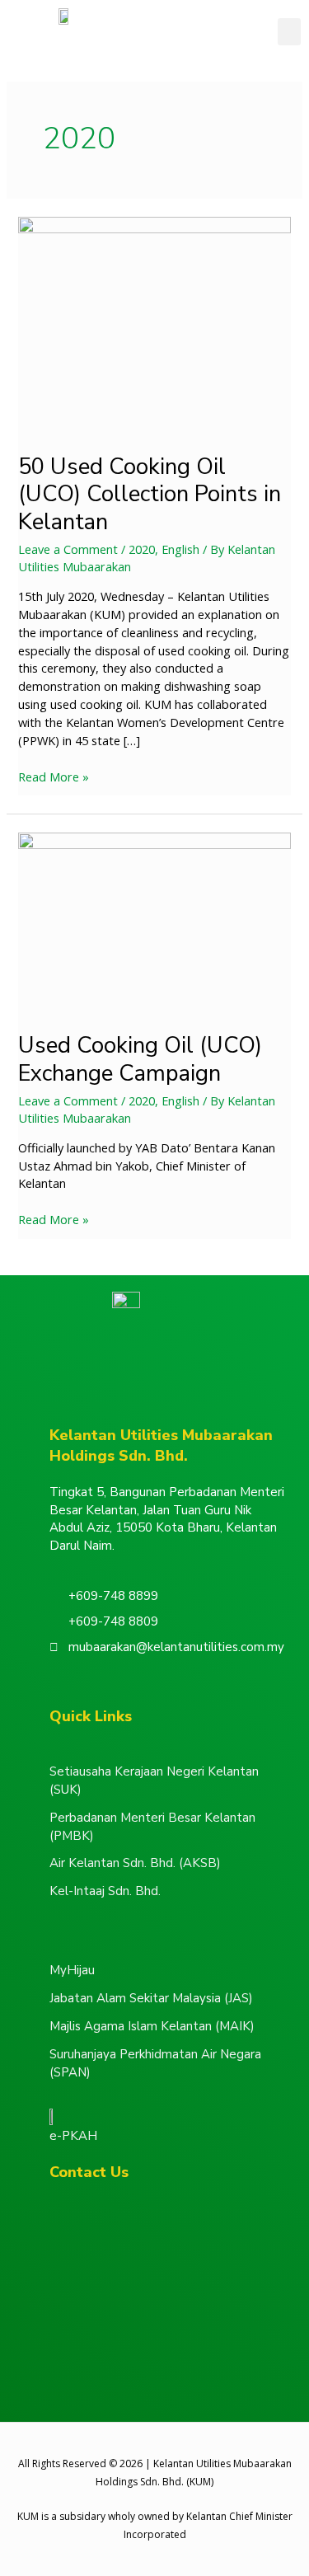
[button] (289, 32)
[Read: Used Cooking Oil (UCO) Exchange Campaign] (154, 922)
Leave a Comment (68, 549)
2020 (142, 549)
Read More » (54, 777)
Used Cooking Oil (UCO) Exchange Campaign (140, 1059)
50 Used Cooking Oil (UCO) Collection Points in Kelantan (150, 494)
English (180, 549)
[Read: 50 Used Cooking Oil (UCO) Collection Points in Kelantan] (154, 324)
